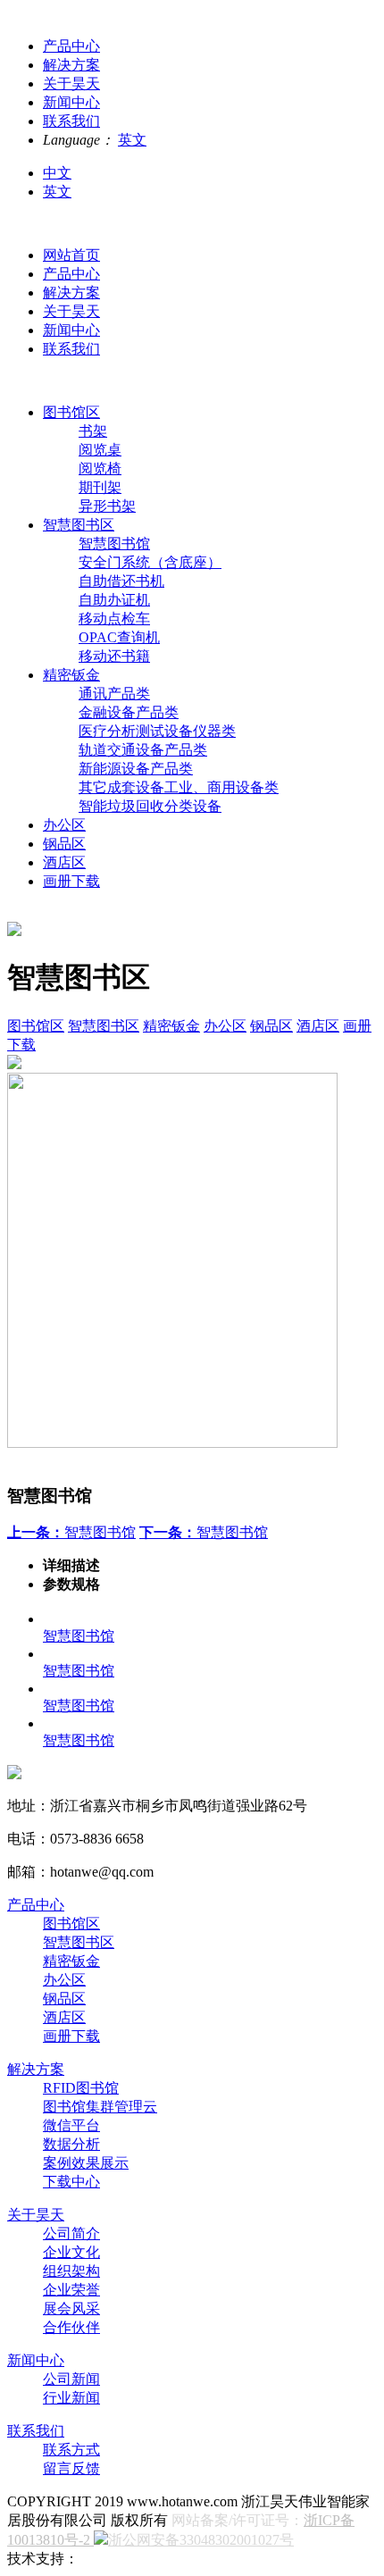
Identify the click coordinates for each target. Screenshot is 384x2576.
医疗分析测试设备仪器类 (157, 731)
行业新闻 (71, 2398)
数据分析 (71, 2144)
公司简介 (71, 2233)
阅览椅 (100, 468)
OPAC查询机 (119, 637)
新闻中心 (71, 330)
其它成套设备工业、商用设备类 (179, 787)
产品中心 (71, 274)
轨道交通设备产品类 (143, 750)
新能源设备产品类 (136, 769)
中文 (57, 173)
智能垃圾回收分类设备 (150, 806)
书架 (93, 431)
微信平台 (71, 2125)
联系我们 (71, 349)
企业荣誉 (71, 2290)
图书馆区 (71, 412)
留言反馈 (71, 2468)
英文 (132, 140)
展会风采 (71, 2308)
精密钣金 (71, 675)
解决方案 (71, 293)
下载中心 (71, 2182)
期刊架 (100, 487)
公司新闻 (71, 2379)
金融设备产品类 (129, 712)
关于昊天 (71, 311)
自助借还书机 (121, 581)
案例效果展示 (86, 2163)
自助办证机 (114, 600)
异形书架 (107, 506)
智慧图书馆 (114, 544)
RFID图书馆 (81, 2088)
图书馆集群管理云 (100, 2107)
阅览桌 (100, 450)
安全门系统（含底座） (150, 562)
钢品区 (64, 844)
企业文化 (71, 2252)
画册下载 (71, 881)
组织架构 (71, 2271)
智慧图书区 (79, 525)
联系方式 (71, 2450)
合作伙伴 (71, 2327)
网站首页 (71, 255)
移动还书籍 (114, 656)
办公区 (64, 825)
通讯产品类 (114, 694)
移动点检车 (114, 619)
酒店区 (64, 862)
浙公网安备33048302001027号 (201, 2540)
